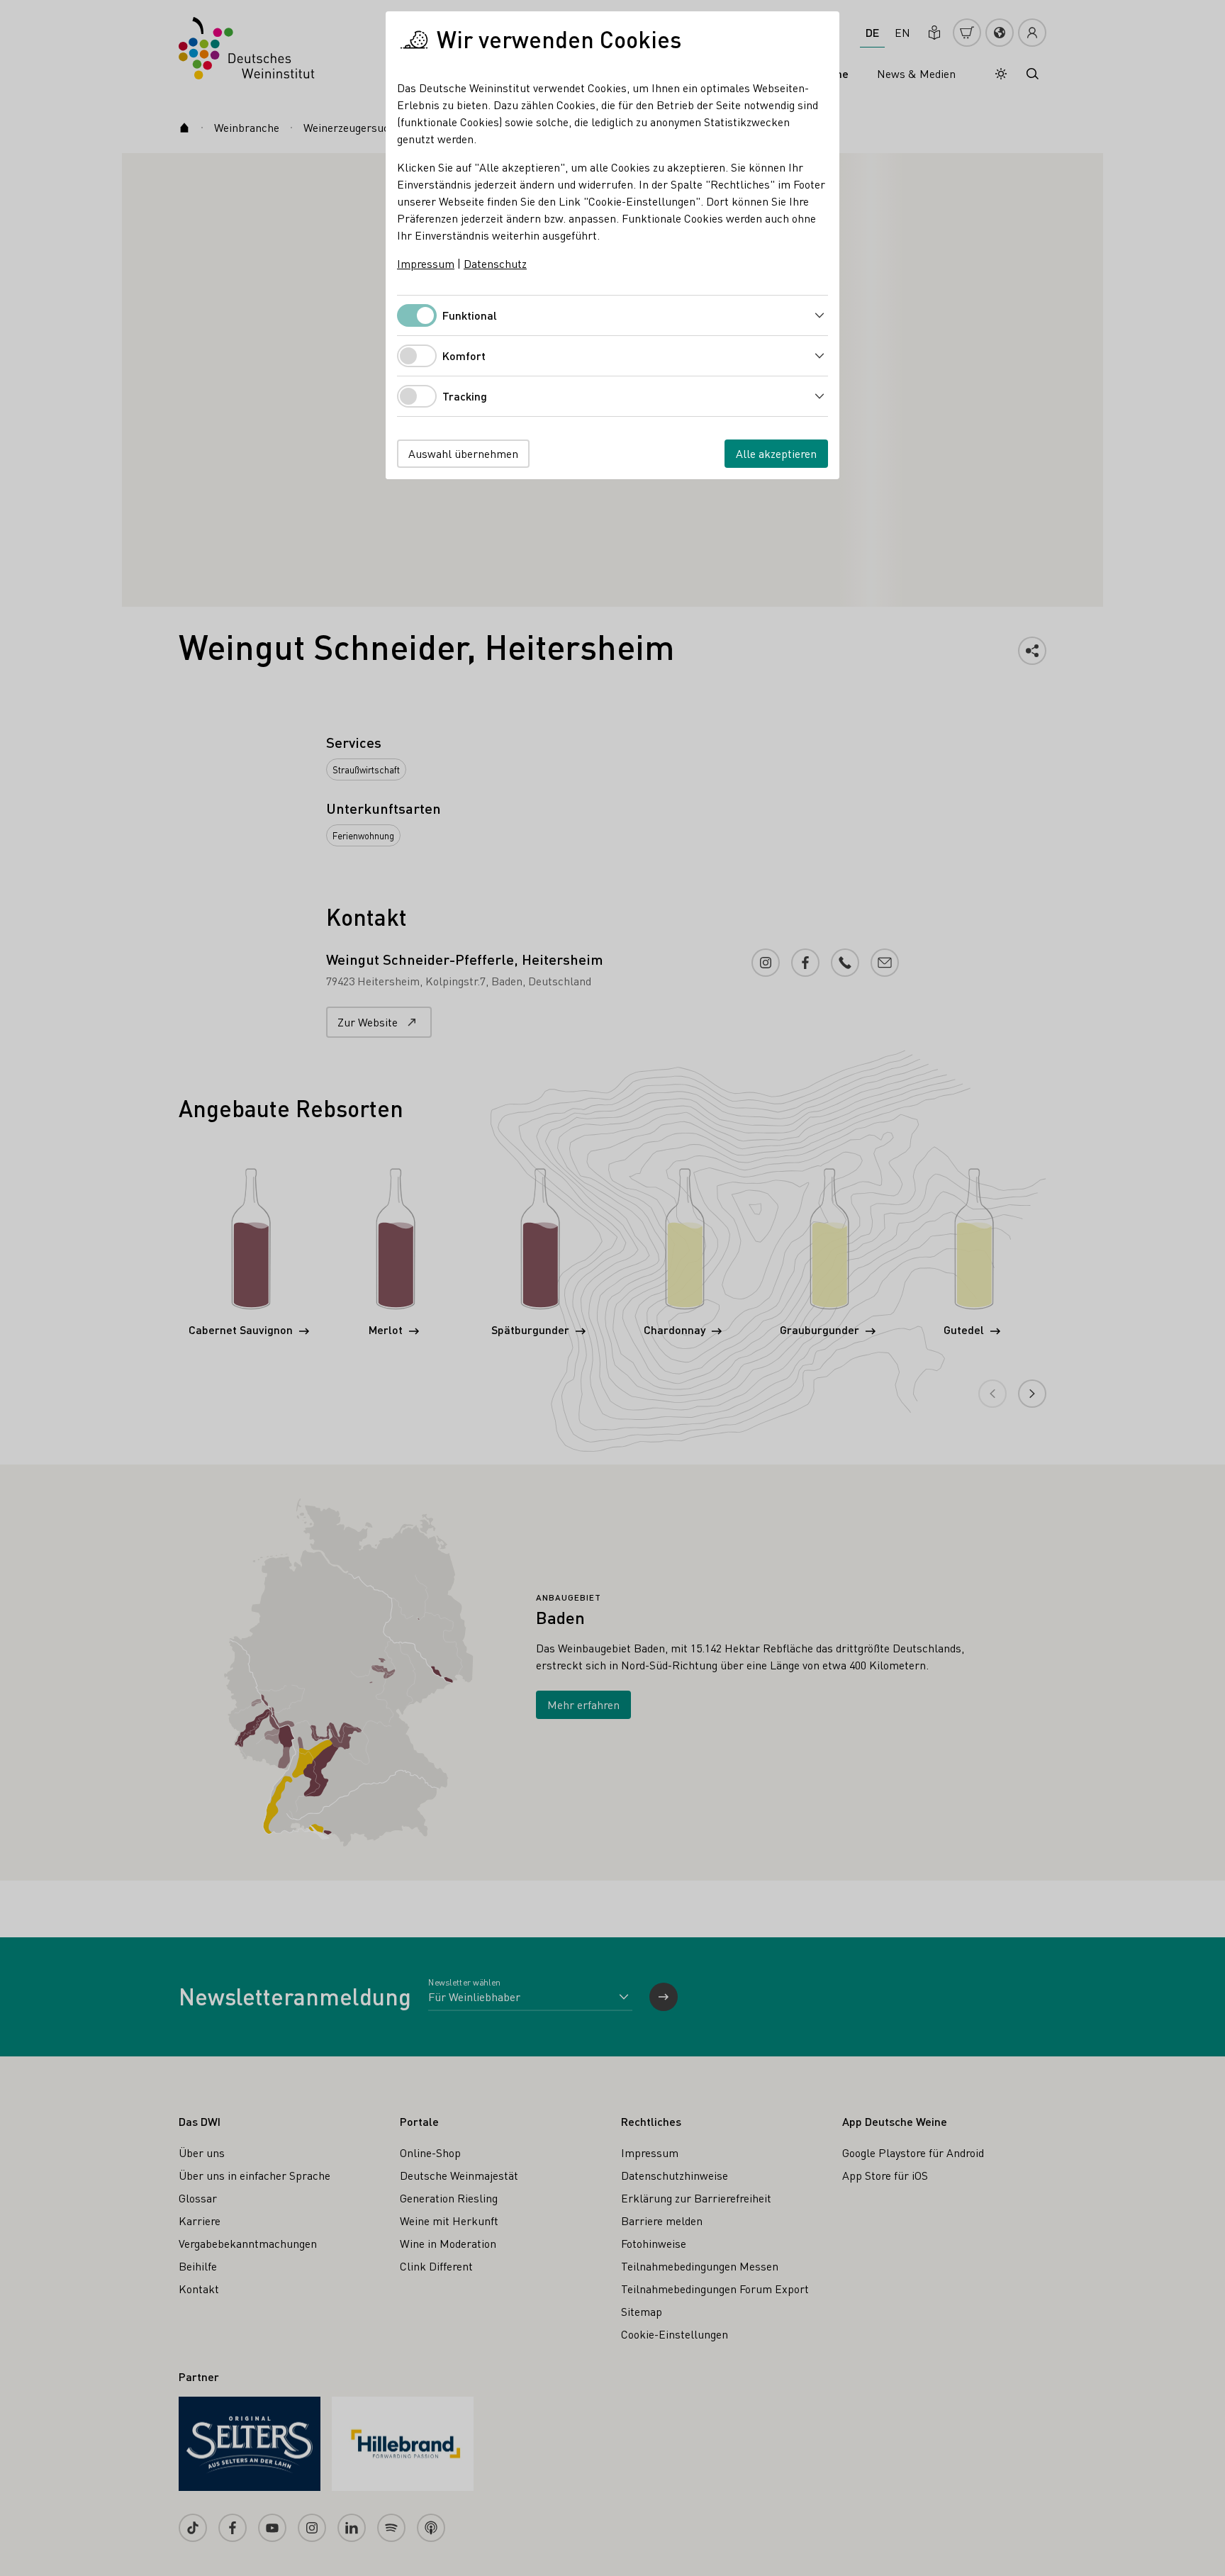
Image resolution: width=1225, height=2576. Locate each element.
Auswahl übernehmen (463, 453)
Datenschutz (495, 263)
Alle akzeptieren (776, 453)
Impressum (426, 263)
